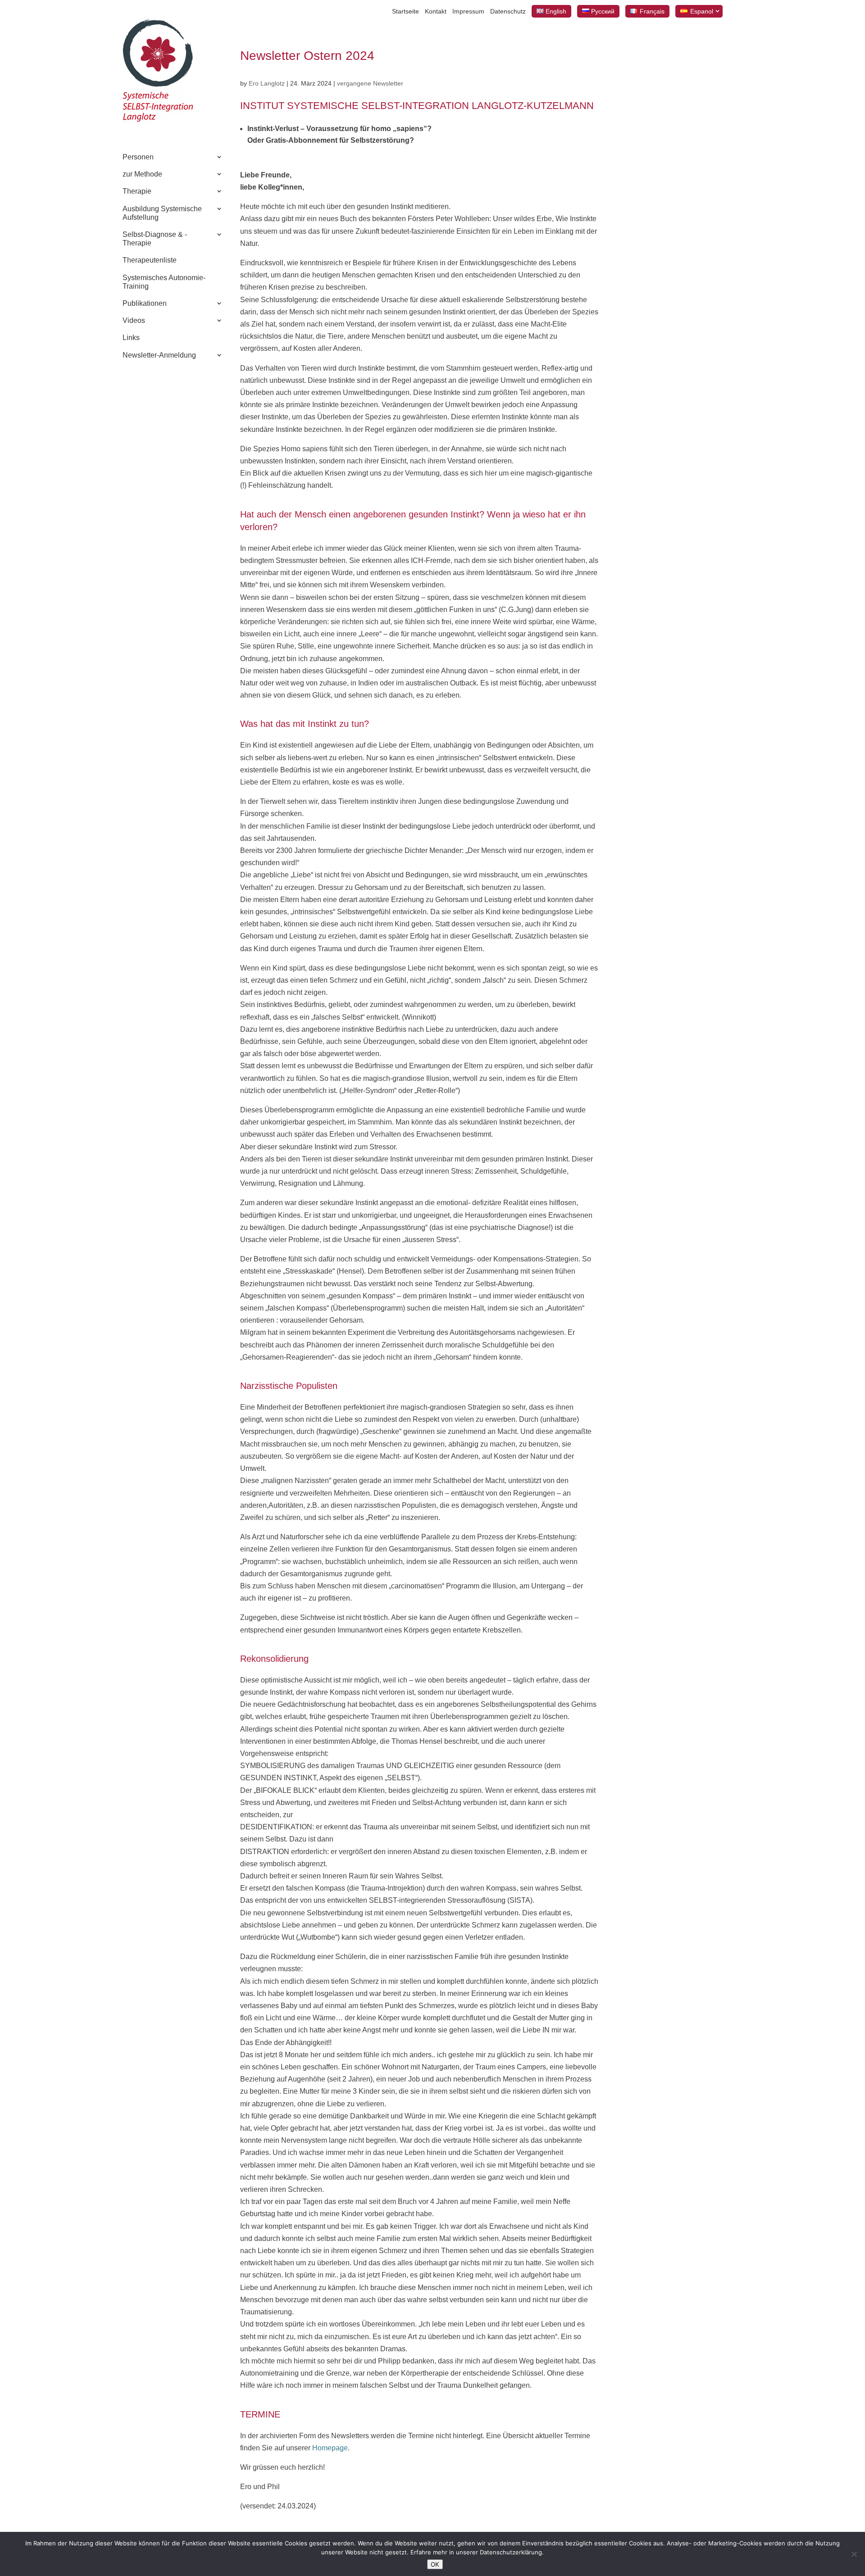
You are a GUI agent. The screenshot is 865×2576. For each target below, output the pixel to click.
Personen (138, 157)
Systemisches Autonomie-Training (164, 282)
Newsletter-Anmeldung (159, 355)
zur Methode (142, 174)
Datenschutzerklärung (511, 2552)
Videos (134, 320)
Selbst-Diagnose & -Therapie (155, 239)
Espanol (702, 11)
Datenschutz (508, 11)
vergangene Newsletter (370, 83)
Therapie (137, 191)
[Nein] (854, 2554)
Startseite (405, 11)
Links (131, 338)
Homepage (330, 2448)
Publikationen (145, 303)
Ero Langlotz (267, 83)
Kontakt (436, 11)
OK (435, 2564)
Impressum (468, 11)
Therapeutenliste (150, 260)
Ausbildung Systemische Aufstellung (162, 213)
